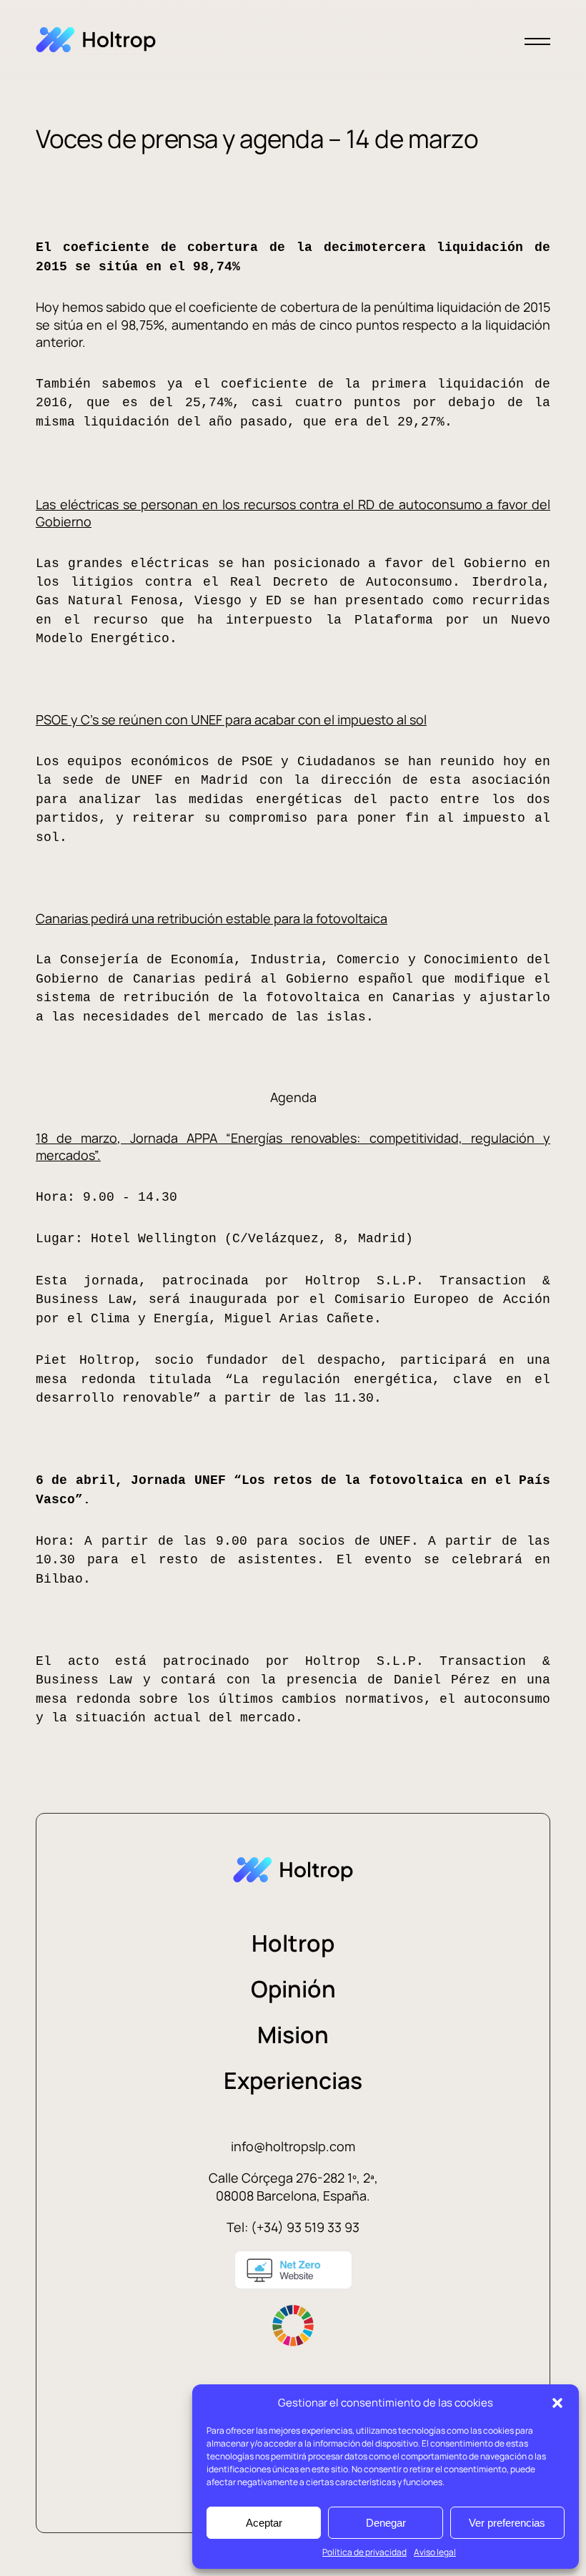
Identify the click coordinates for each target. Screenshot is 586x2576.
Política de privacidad (364, 2552)
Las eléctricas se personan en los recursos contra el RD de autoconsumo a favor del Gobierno (293, 513)
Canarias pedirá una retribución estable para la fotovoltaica (212, 918)
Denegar (386, 2523)
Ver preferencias (507, 2523)
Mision (293, 2035)
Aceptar (264, 2523)
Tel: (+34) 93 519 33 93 (293, 2227)
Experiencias (293, 2080)
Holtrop (293, 1943)
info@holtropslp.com (293, 2146)
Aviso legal (435, 2552)
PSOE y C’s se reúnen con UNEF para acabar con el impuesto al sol (231, 719)
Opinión (293, 1989)
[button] (557, 2403)
